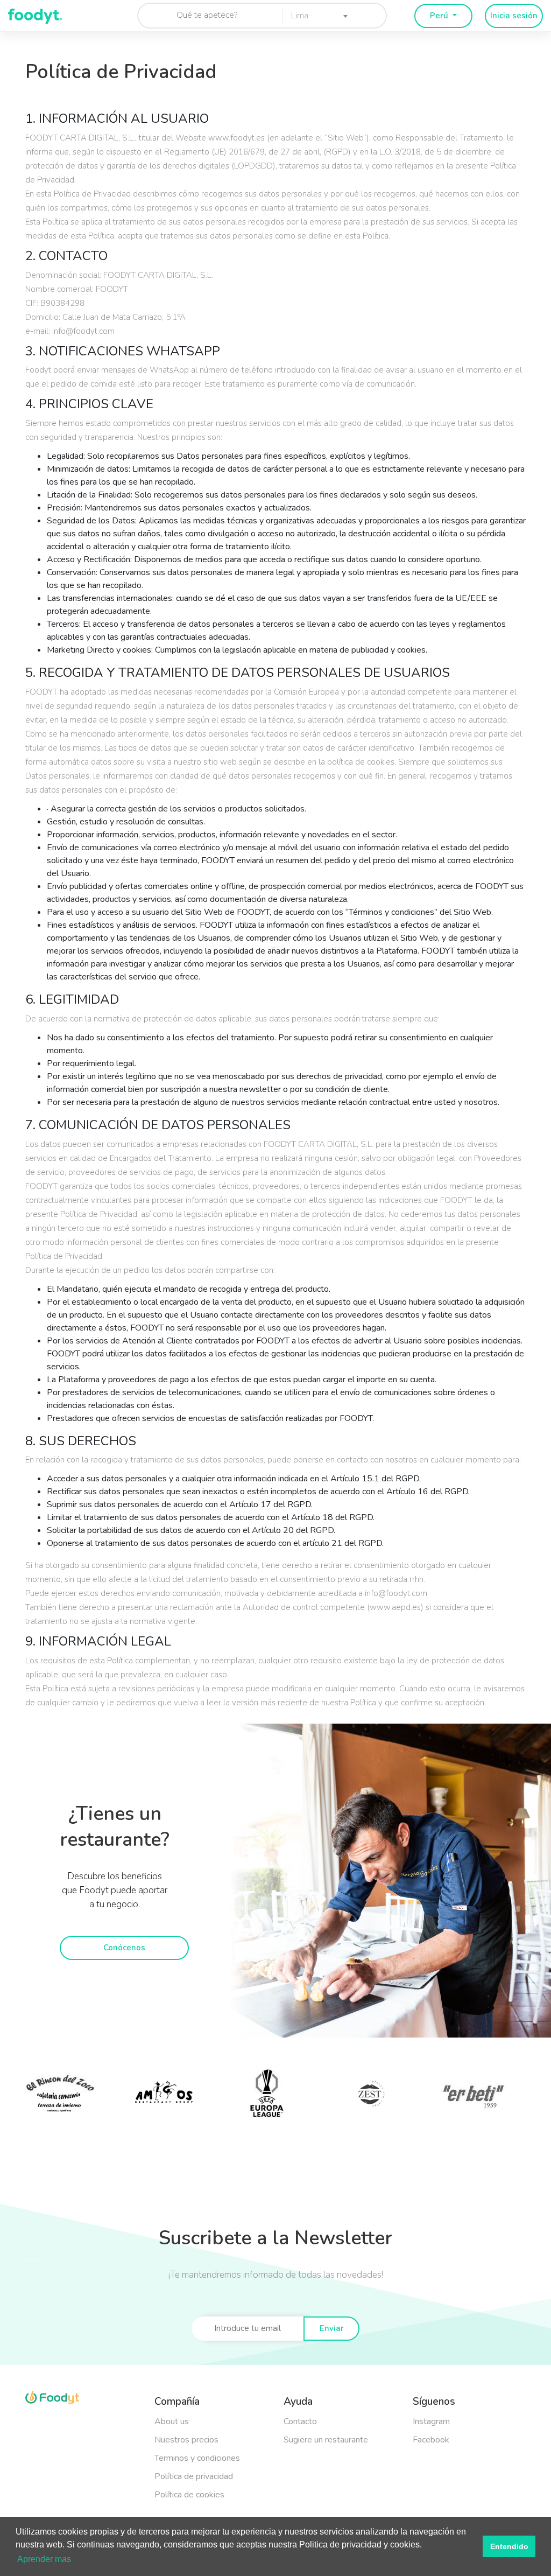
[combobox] (316, 15)
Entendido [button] (509, 2546)
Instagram (431, 2421)
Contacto (300, 2421)
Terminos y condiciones (197, 2458)
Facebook (431, 2440)
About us (172, 2421)
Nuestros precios (186, 2440)
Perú (440, 16)
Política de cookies (189, 2495)
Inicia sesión (514, 16)
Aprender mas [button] (44, 2559)
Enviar (332, 2328)
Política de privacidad (194, 2476)
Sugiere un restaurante (326, 2440)
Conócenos (124, 1948)
